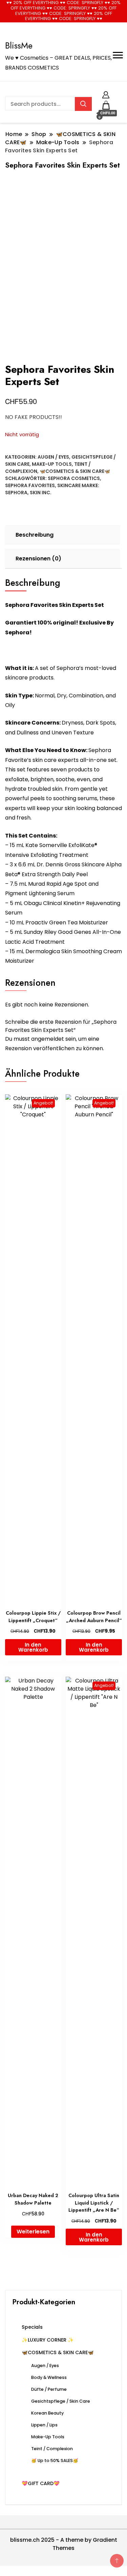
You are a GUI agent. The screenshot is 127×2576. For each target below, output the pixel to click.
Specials (32, 2327)
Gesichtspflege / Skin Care (61, 2401)
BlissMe (19, 45)
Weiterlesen (33, 2232)
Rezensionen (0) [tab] (38, 559)
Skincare (69, 485)
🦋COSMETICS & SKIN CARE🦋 (75, 471)
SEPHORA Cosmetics (74, 478)
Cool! (101, 12)
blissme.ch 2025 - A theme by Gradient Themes (64, 2544)
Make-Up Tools (52, 464)
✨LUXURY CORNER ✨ (48, 2340)
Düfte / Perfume (49, 2389)
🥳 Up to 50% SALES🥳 (55, 2460)
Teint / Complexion (52, 2449)
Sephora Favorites (30, 485)
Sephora (16, 493)
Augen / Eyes (53, 457)
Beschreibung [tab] (35, 535)
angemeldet (48, 1039)
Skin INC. (41, 493)
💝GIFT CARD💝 (41, 2483)
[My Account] (106, 94)
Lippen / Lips (44, 2425)
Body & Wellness (49, 2377)
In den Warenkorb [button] (33, 1647)
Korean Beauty (47, 2413)
